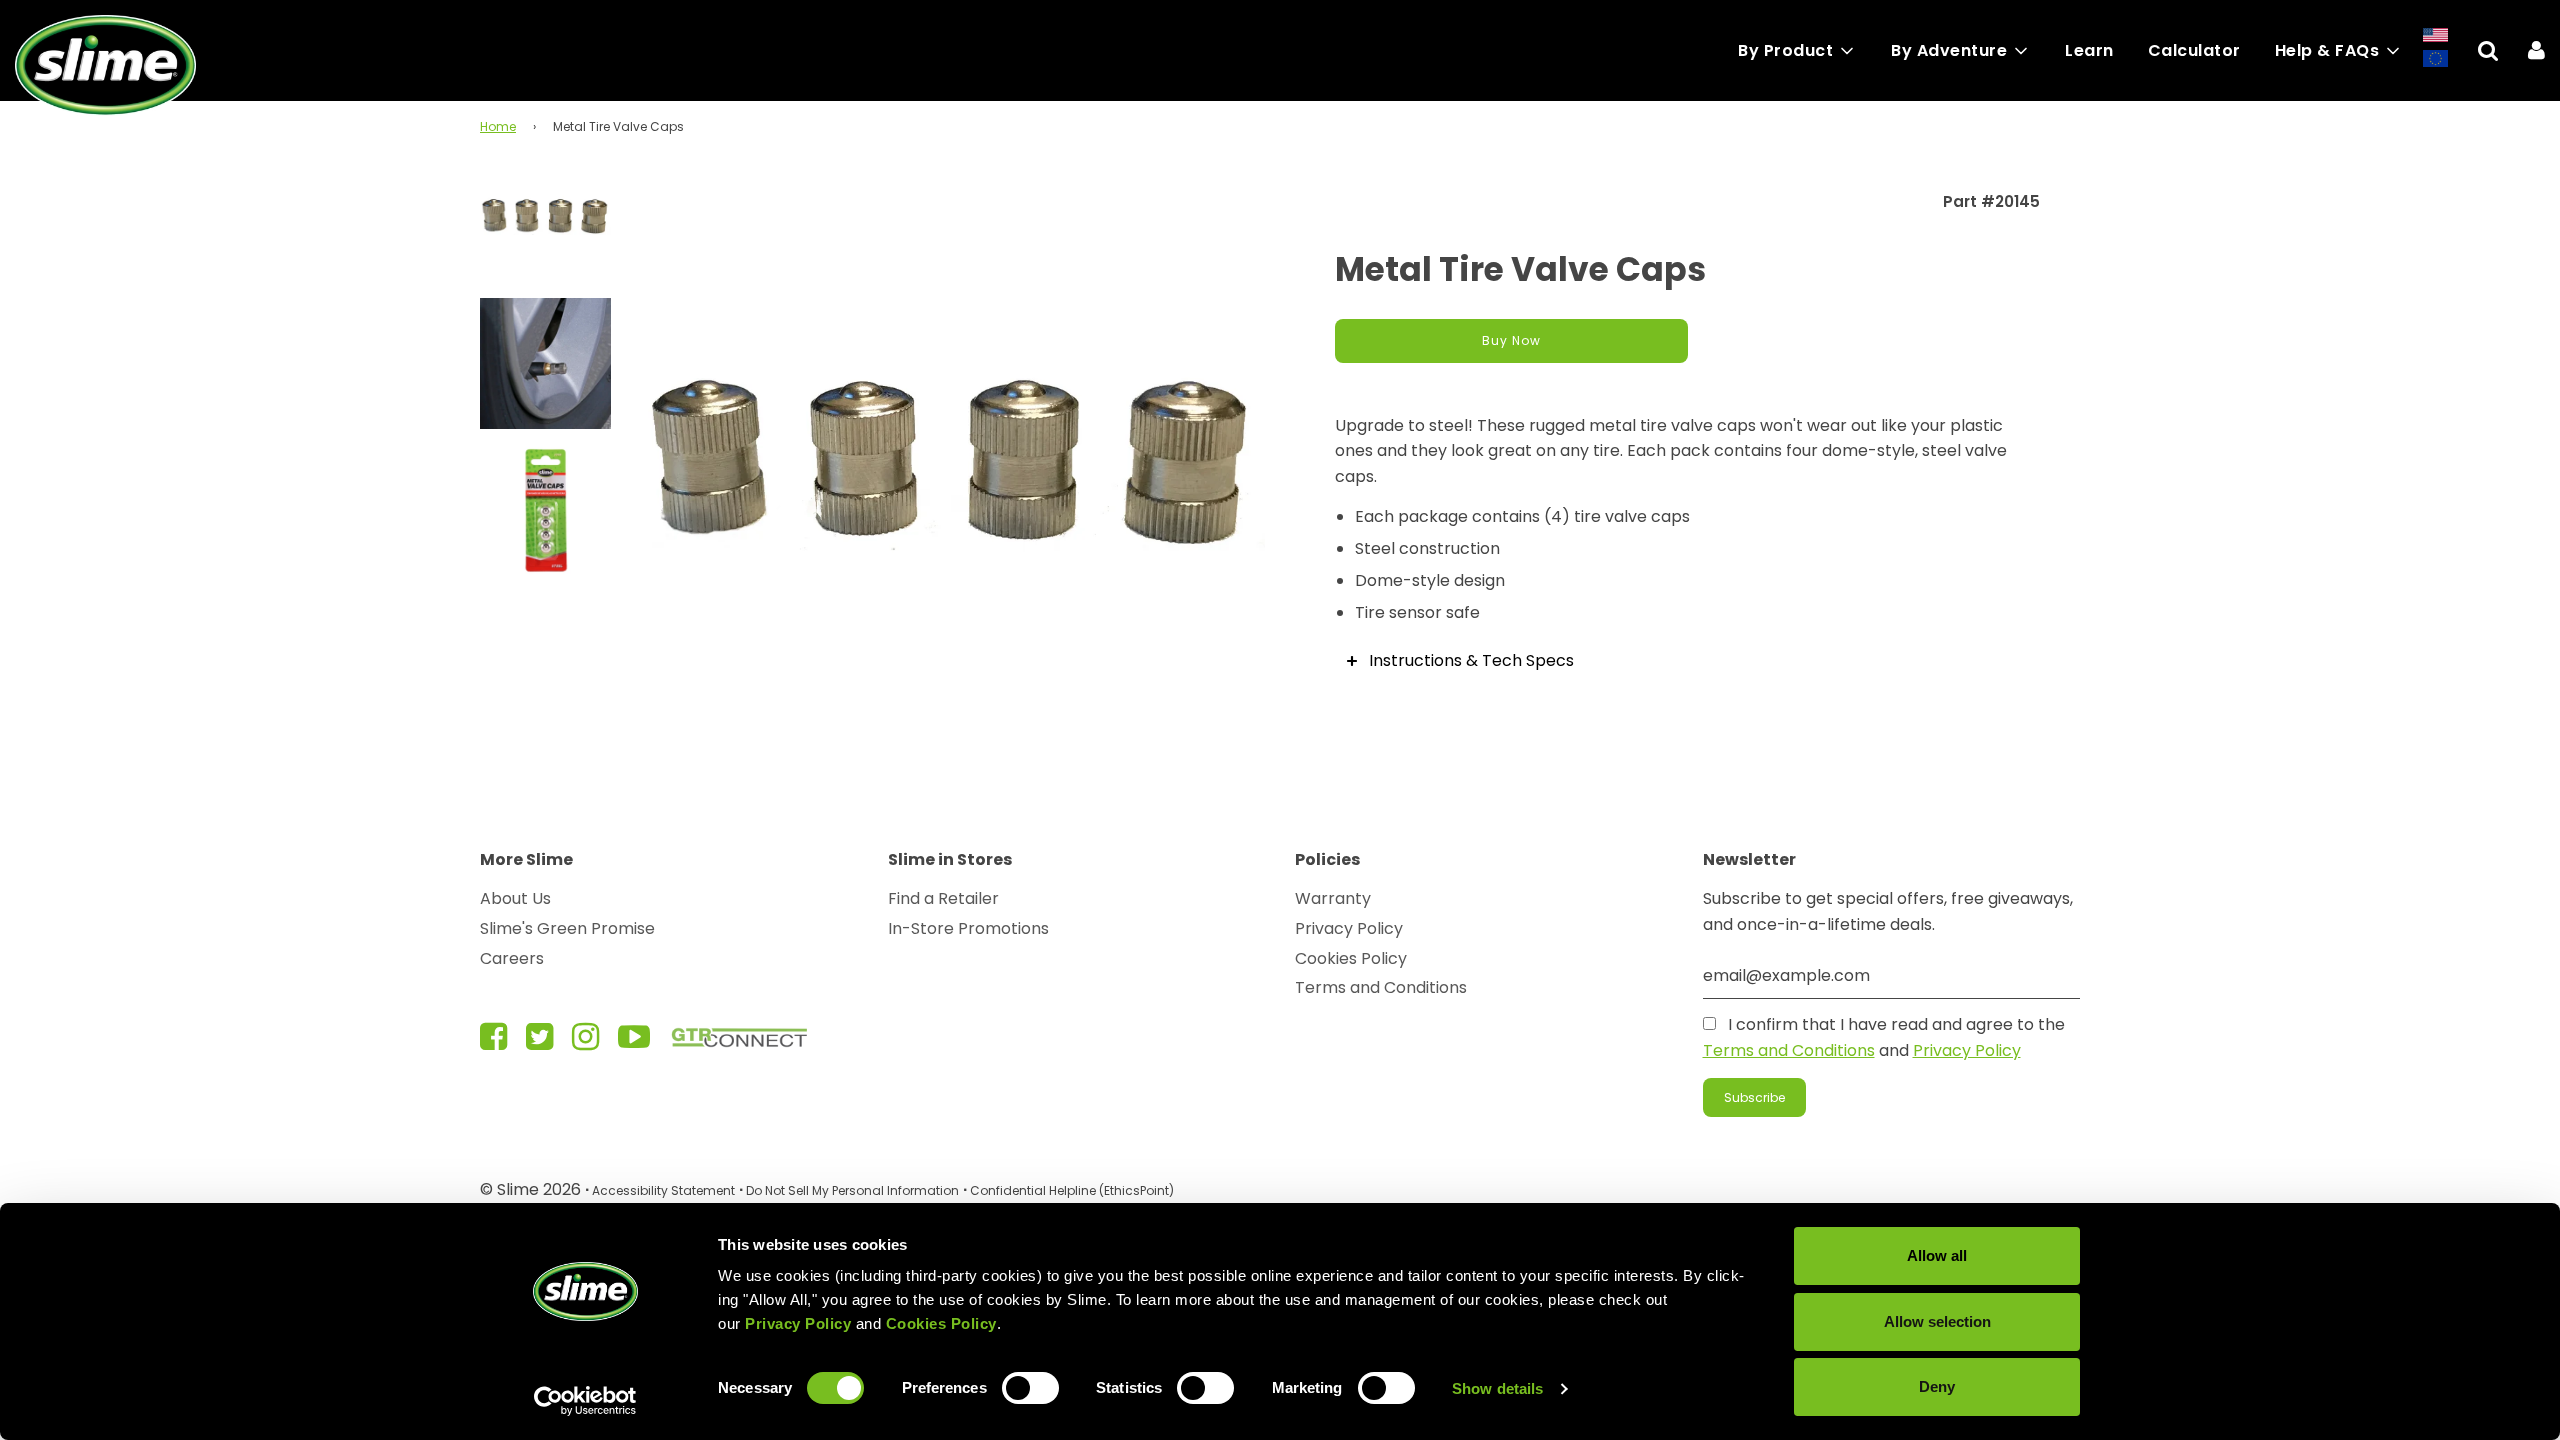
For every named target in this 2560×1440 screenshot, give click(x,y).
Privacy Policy (1349, 928)
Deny (1937, 1386)
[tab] (1687, 661)
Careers (512, 958)
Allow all (1937, 1255)
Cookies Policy (1351, 958)
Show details (1497, 1388)
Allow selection (1937, 1321)
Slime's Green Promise (567, 928)
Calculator (2194, 50)
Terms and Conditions (1381, 987)
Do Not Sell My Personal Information (852, 1190)
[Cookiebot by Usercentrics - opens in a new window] (585, 1401)
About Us (515, 898)
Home (498, 126)
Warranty (1333, 898)
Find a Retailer (943, 898)
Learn (2089, 50)
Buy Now (1511, 340)
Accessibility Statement (663, 1190)
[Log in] (2536, 50)
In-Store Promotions (968, 928)
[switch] (1030, 1388)
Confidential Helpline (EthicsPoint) (1072, 1190)
